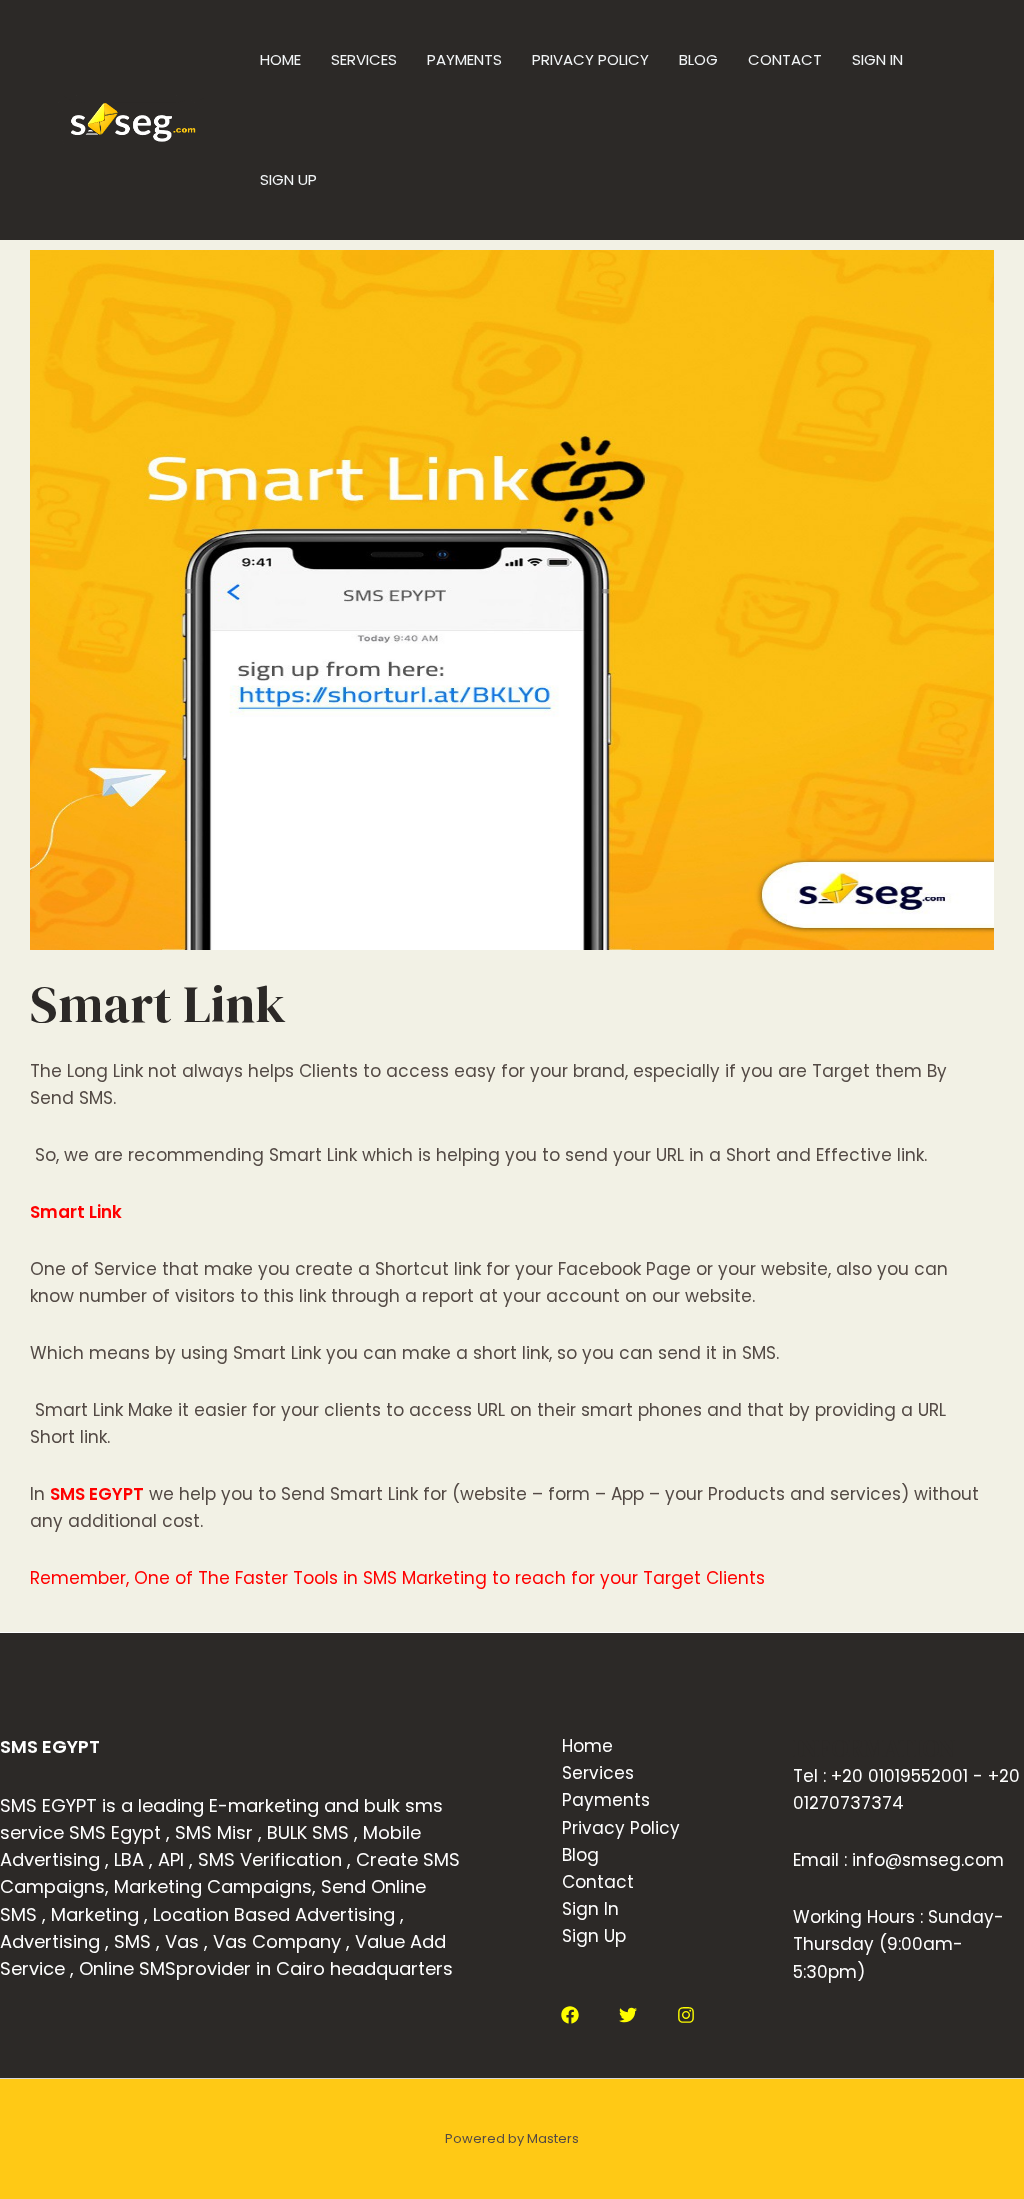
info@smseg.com (928, 1860)
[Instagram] (686, 2015)
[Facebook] (570, 2015)
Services (364, 59)
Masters (553, 2138)
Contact (785, 59)
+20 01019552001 (899, 1776)
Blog (698, 59)
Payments (464, 59)
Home (280, 59)
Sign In (877, 59)
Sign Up (288, 179)
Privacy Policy (590, 59)
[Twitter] (628, 2015)
